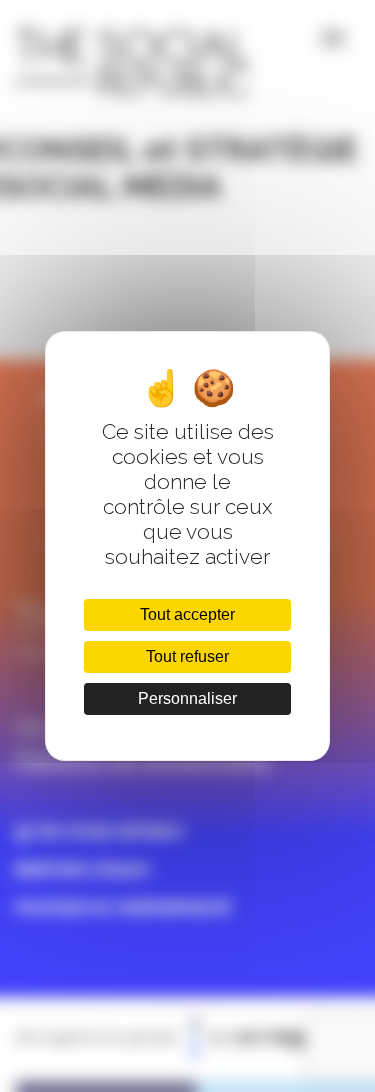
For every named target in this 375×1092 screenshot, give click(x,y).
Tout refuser (187, 656)
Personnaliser (187, 698)
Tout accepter (187, 614)
